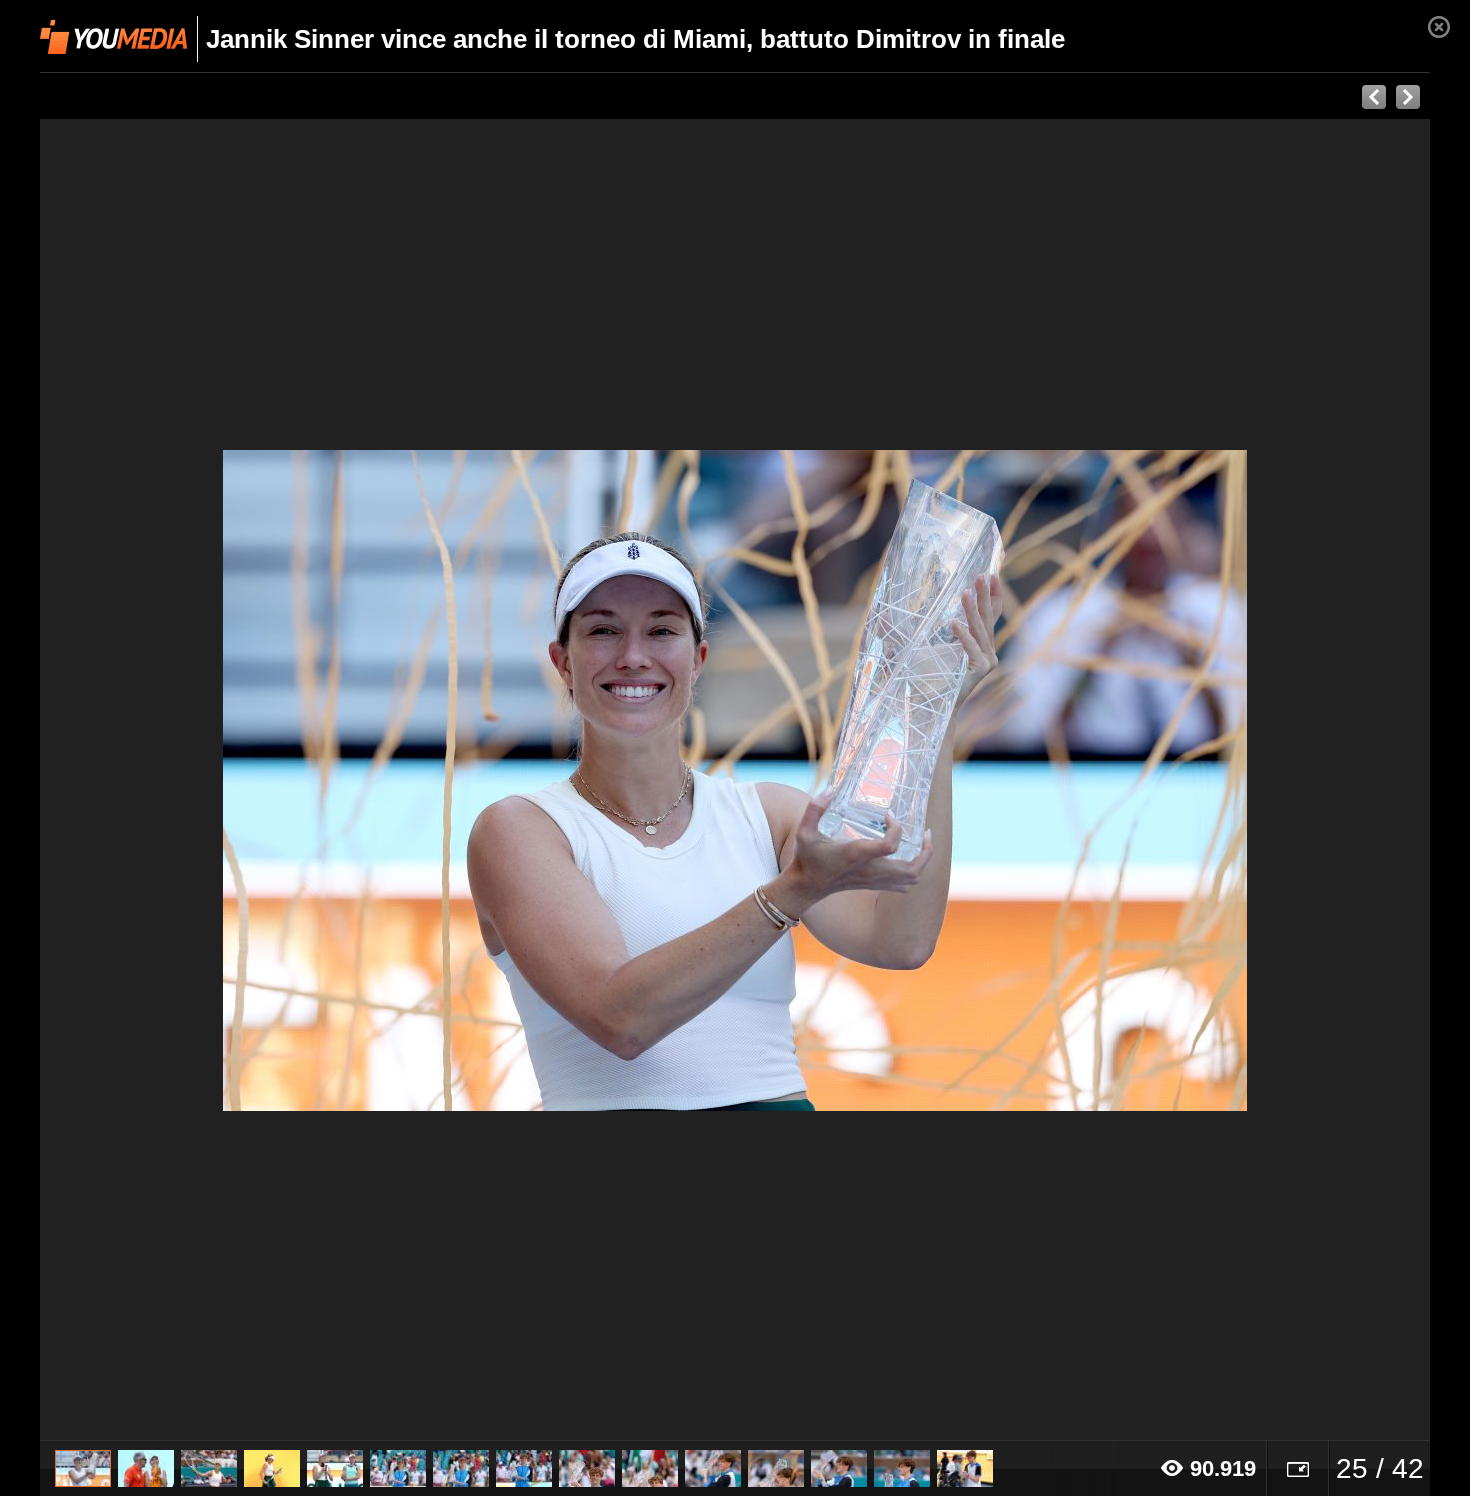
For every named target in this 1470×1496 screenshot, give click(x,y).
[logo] (113, 37)
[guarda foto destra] (874, 780)
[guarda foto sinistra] (179, 780)
